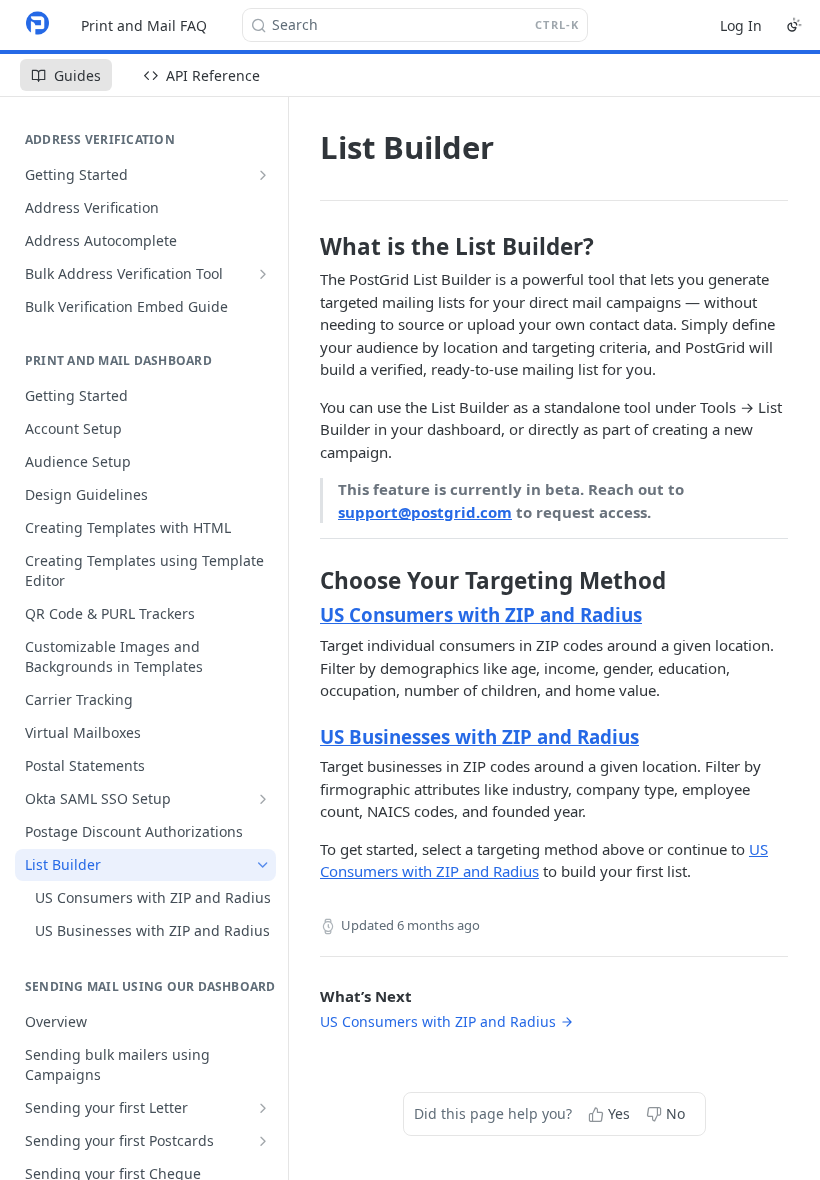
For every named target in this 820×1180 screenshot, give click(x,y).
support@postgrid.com (425, 512)
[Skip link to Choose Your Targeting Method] (306, 581)
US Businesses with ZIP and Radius (479, 736)
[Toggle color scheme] (794, 25)
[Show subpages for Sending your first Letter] (263, 1108)
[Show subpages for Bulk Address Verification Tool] (263, 274)
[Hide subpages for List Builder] (263, 865)
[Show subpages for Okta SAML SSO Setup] (263, 799)
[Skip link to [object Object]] (306, 615)
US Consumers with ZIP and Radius (481, 614)
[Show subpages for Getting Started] (263, 175)
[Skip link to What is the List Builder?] (306, 247)
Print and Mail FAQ (144, 25)
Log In (741, 25)
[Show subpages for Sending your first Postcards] (263, 1141)
